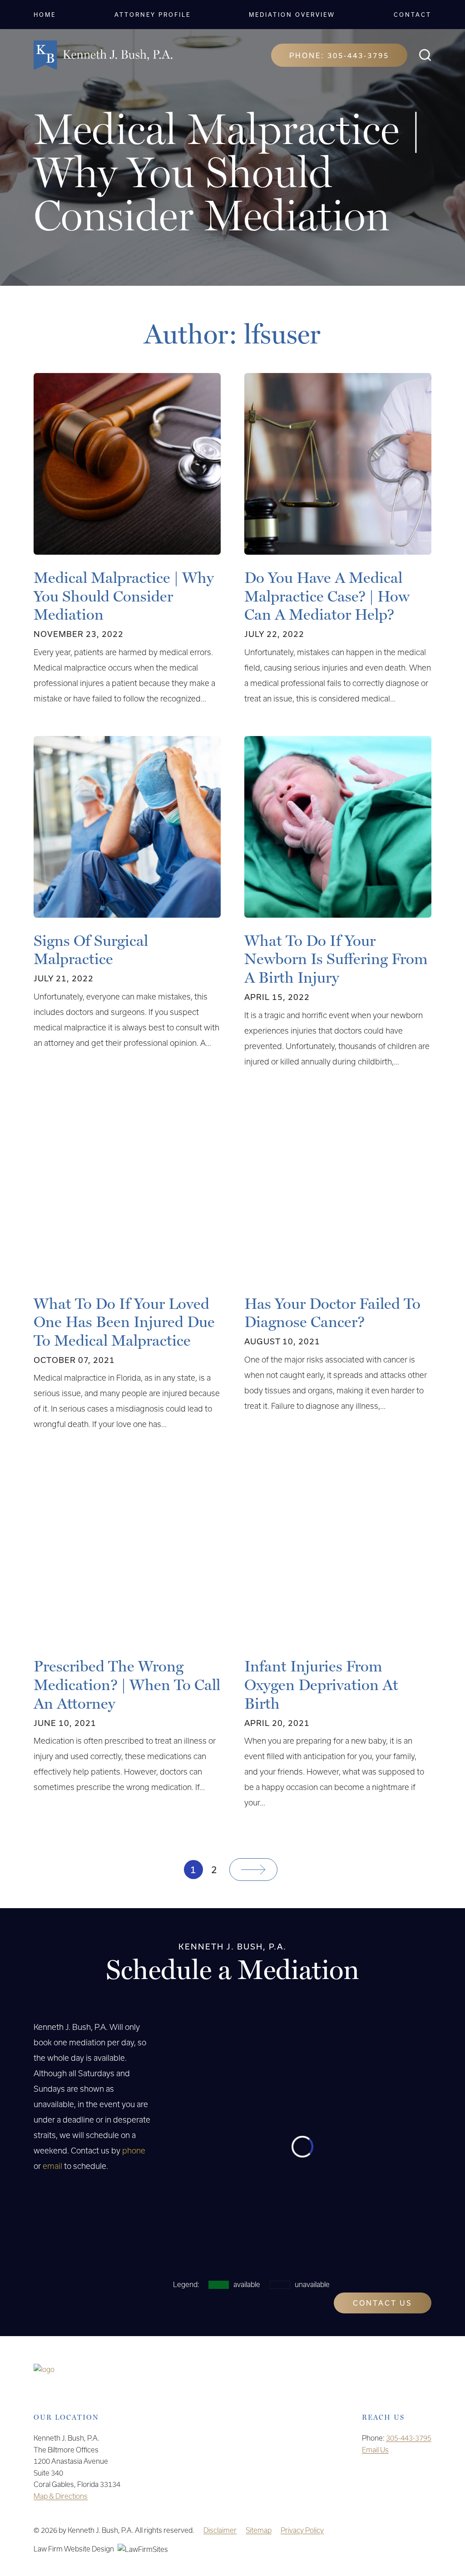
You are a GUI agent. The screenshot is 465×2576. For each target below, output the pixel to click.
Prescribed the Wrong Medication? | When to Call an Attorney (127, 1685)
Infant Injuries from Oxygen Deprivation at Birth (321, 1685)
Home (45, 15)
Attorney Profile (153, 15)
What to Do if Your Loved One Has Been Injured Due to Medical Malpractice (124, 1322)
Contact (413, 15)
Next (253, 1870)
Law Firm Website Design (74, 2549)
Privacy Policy (302, 2530)
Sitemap (259, 2530)
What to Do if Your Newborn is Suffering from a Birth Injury (336, 959)
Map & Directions (61, 2496)
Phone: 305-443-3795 (339, 55)
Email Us (375, 2450)
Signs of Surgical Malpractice (91, 950)
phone (134, 2151)
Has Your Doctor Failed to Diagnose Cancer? (332, 1313)
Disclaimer (220, 2530)
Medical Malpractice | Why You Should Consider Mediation (124, 596)
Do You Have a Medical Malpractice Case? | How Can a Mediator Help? (327, 596)
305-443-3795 (409, 2438)
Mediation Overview (292, 15)
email (52, 2166)
